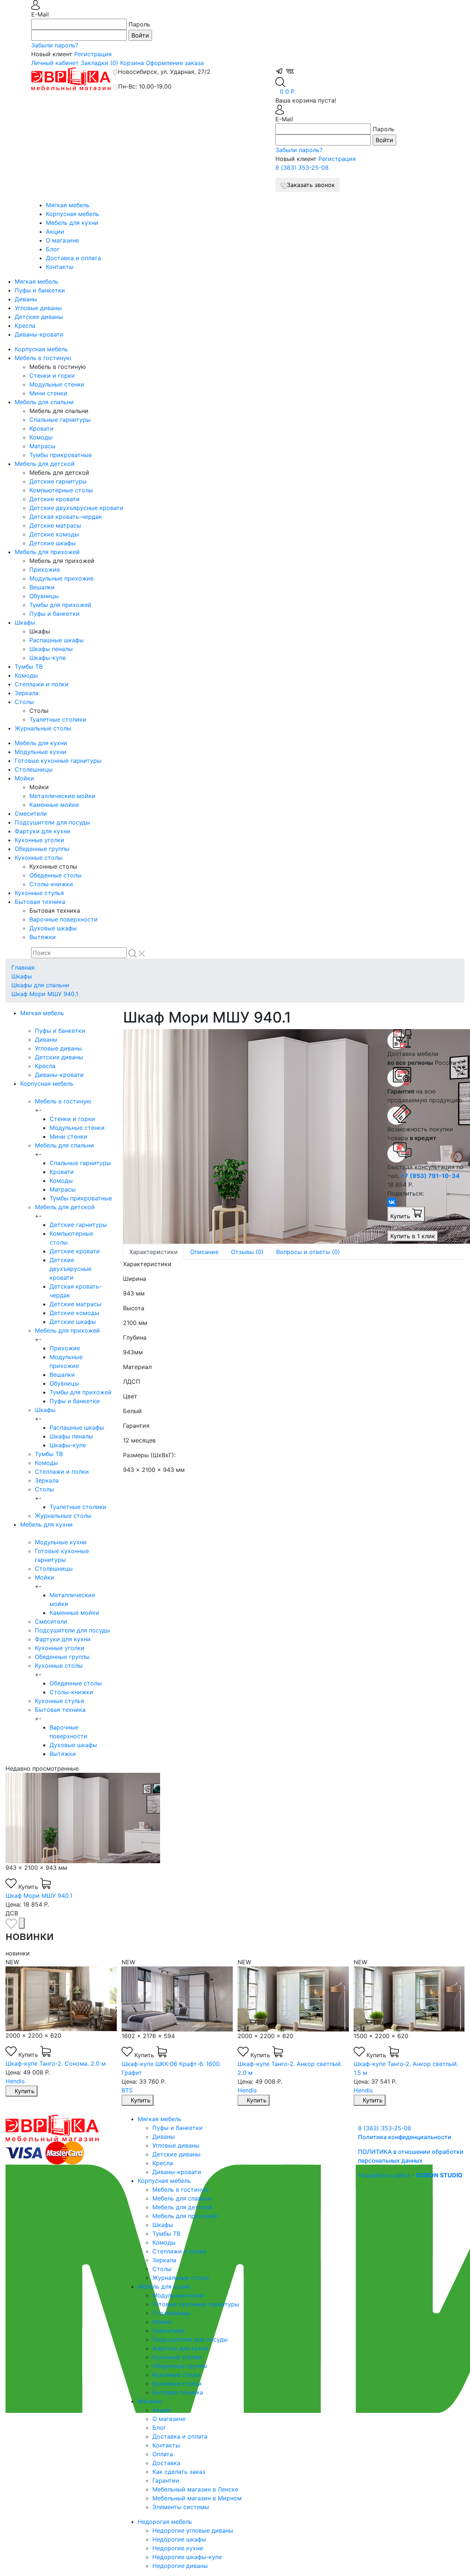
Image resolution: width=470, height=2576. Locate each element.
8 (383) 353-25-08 (302, 168)
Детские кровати (55, 499)
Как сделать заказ (179, 2472)
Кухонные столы (39, 858)
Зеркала (27, 693)
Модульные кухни (41, 752)
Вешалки (42, 587)
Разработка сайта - (410, 2175)
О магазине (62, 240)
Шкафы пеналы (51, 649)
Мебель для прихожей (47, 552)
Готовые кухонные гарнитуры (58, 761)
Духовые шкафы (53, 928)
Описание (204, 1252)
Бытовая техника (40, 902)
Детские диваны (39, 317)
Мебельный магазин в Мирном (197, 2498)
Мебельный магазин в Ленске (195, 2489)
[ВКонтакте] (392, 1202)
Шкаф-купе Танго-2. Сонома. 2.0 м (403, 2063)
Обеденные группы (42, 849)
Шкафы (25, 622)
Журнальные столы (43, 728)
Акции (55, 231)
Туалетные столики (58, 719)
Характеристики (153, 1252)
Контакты (60, 267)
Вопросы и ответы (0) (308, 1252)
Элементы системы (181, 2507)
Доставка (166, 2463)
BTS (11, 2090)
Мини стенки (48, 393)
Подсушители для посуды (52, 822)
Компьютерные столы (61, 490)
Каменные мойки (54, 805)
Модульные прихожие (62, 578)
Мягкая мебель (68, 205)
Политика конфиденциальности (405, 2137)
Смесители (31, 813)
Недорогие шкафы (179, 2539)
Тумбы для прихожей (60, 605)
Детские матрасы (55, 525)
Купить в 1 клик (413, 1236)
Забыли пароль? (55, 45)
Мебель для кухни (72, 223)
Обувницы (44, 596)
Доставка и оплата (73, 258)
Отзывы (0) (247, 1252)
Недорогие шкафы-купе (187, 2557)
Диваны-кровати (39, 334)
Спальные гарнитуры (60, 420)
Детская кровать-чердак (66, 517)
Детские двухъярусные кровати (76, 508)
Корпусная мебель (73, 214)
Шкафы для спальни (40, 985)
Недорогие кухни (178, 2548)
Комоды (41, 437)
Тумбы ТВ (29, 667)
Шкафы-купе (48, 658)
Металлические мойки (62, 796)
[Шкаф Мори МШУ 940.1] (250, 1136)
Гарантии (166, 2480)
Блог (53, 249)
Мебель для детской (45, 464)
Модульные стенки (57, 384)
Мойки (24, 778)
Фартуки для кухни (43, 831)
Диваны (26, 299)
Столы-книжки (51, 884)
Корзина (132, 63)
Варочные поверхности (64, 919)
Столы (24, 702)
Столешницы (34, 769)
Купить (401, 1216)
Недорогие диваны (180, 2566)
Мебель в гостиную (43, 358)
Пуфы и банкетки (40, 290)
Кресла (25, 326)
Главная (23, 967)
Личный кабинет (55, 63)
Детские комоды (54, 534)
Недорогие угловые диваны (193, 2530)
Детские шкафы (53, 543)
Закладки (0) (100, 63)
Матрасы (42, 446)
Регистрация (93, 54)
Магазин (150, 2401)
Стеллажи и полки (42, 684)
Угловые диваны (38, 308)
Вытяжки (43, 937)
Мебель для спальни (44, 402)
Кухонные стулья (39, 893)
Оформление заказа (175, 63)
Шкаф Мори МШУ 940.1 (45, 994)
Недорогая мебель (165, 2522)
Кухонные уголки (39, 840)
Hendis (131, 2090)
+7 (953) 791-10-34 (430, 1176)
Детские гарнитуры (58, 481)
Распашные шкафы (57, 640)
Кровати (41, 428)
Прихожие (45, 570)
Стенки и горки (52, 376)
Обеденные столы (55, 875)
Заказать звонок (311, 185)
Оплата (163, 2454)
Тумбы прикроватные (61, 455)
